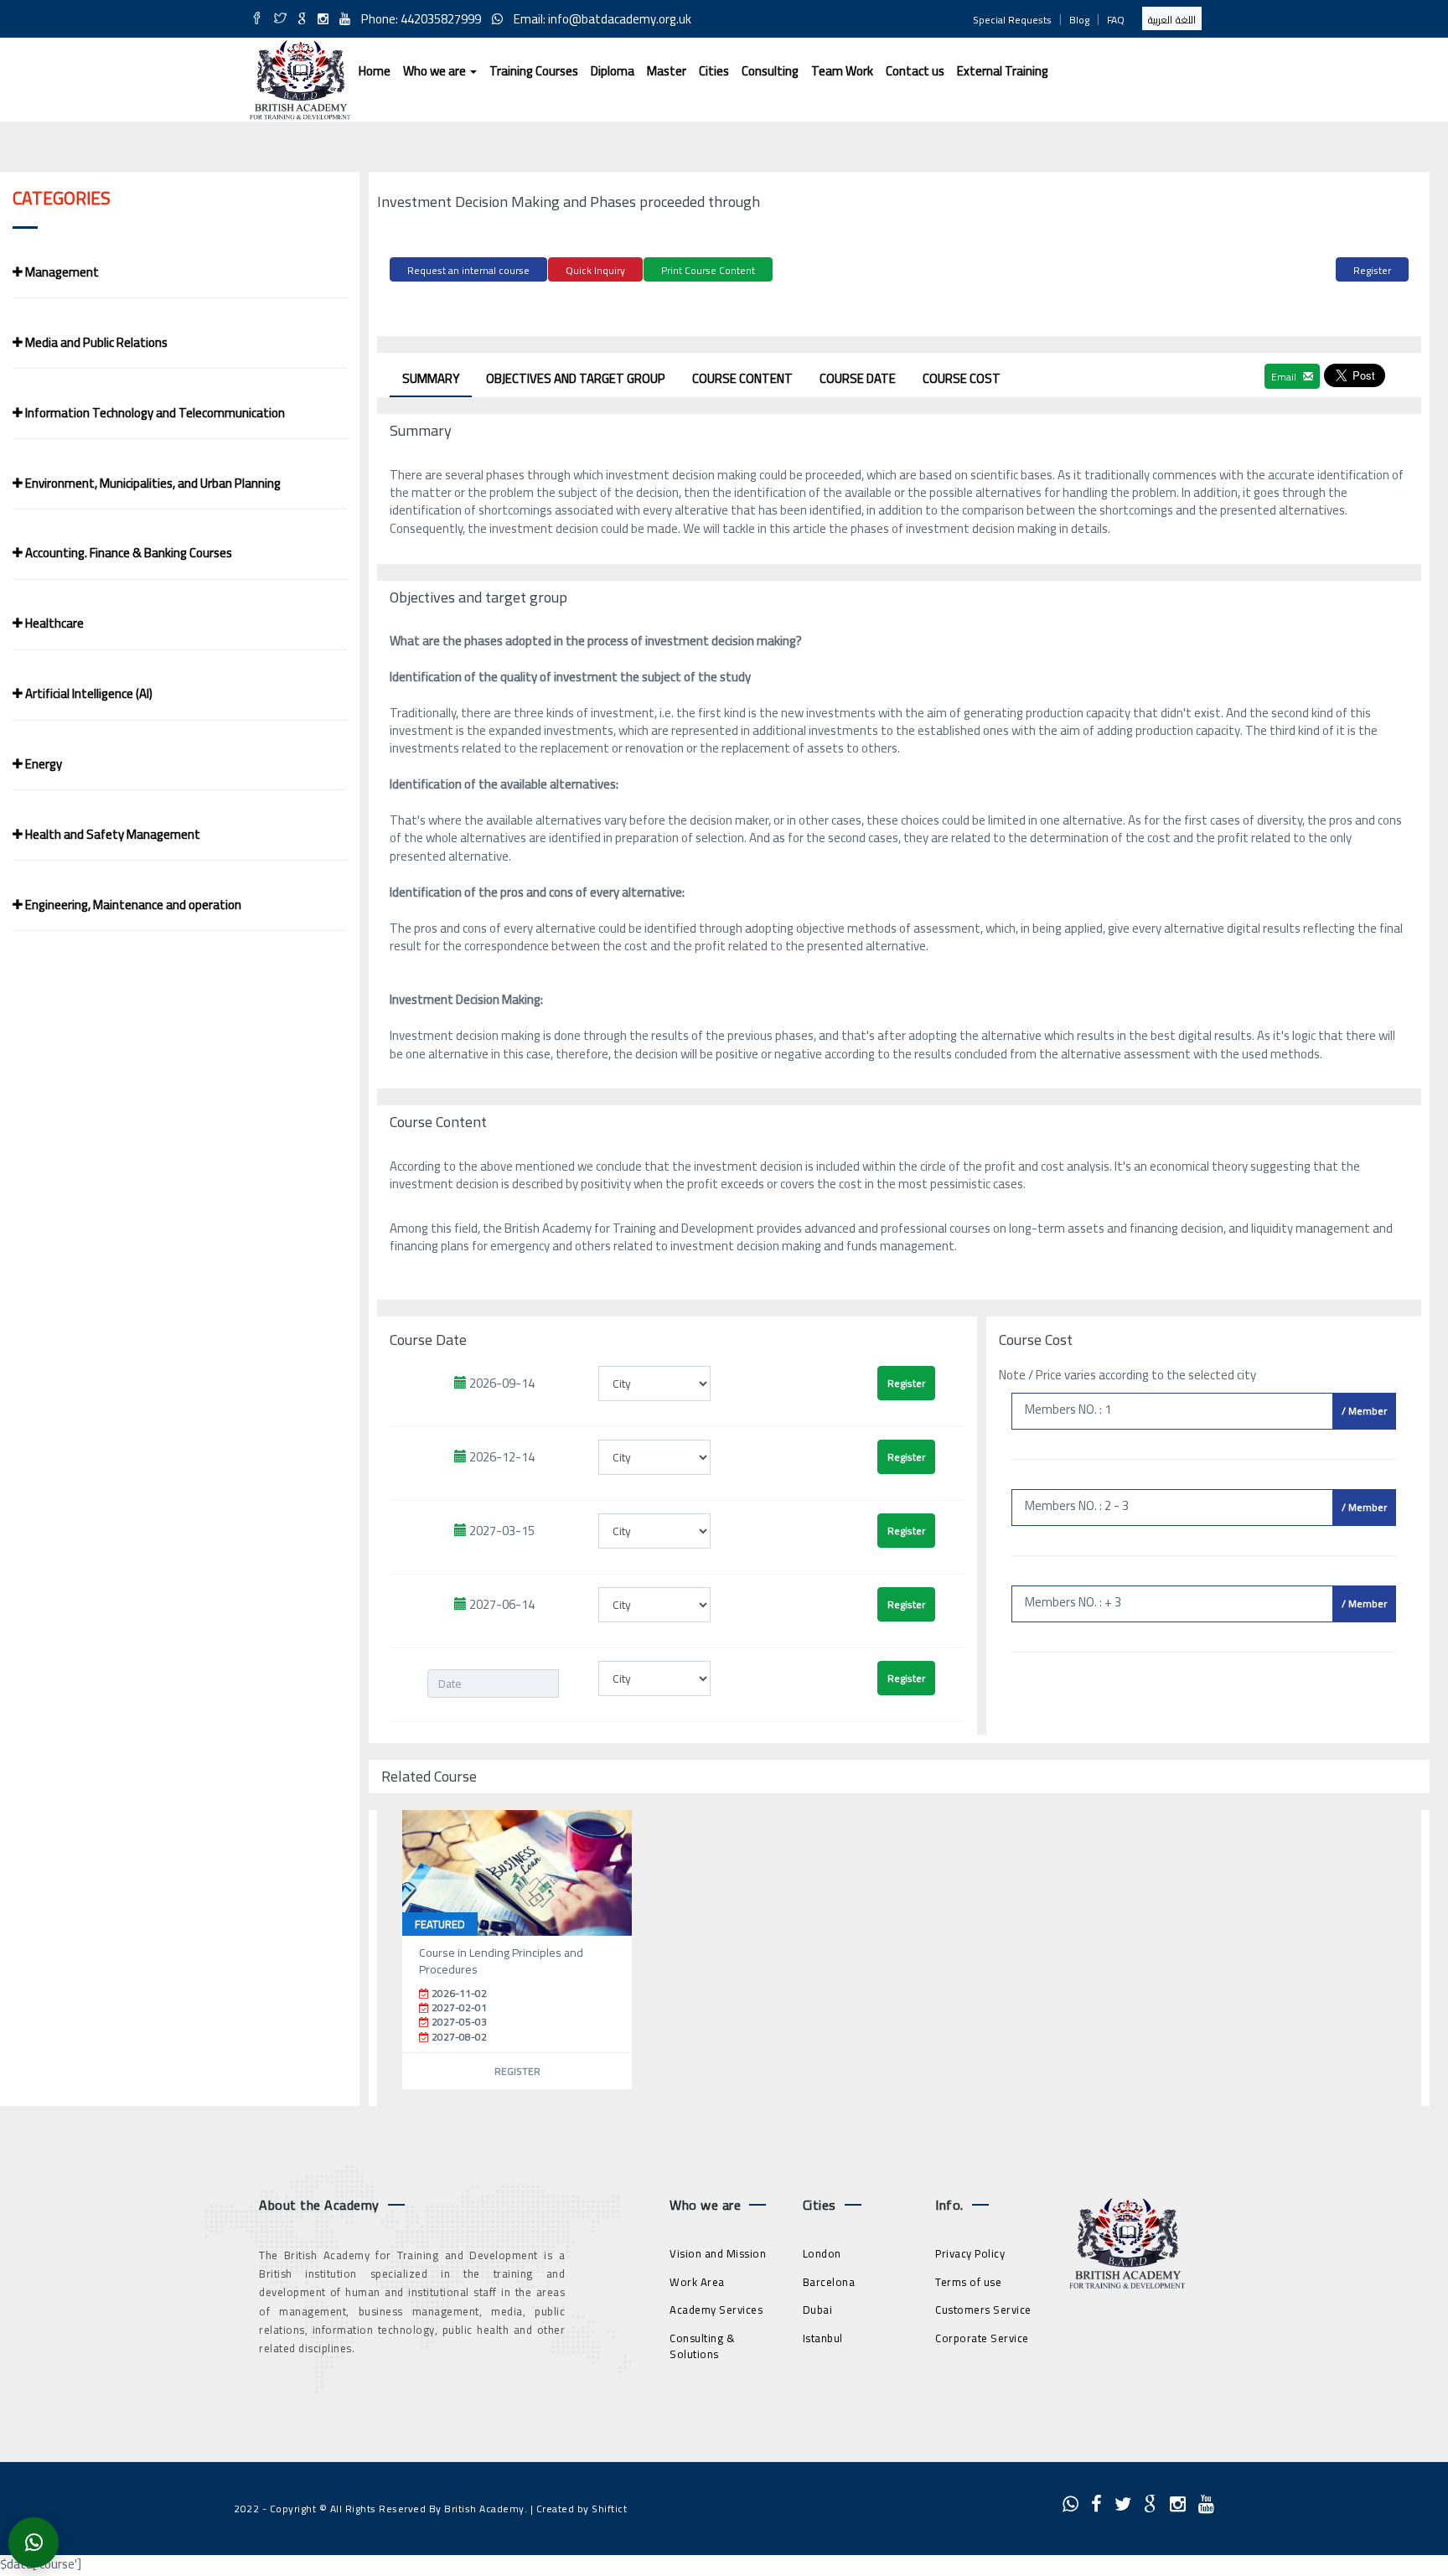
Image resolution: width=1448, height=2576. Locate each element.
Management (61, 272)
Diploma (613, 71)
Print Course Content (708, 270)
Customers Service (983, 2310)
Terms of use (968, 2282)
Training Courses (534, 71)
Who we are (436, 71)
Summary (431, 378)
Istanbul (823, 2338)
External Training (1003, 71)
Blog (1079, 20)
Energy (42, 764)
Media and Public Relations (95, 342)
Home (375, 71)
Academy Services (716, 2310)
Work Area (697, 2282)
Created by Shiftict (582, 2509)
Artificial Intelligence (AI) (88, 693)
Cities (714, 71)
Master (667, 71)
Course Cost (962, 378)
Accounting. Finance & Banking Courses (127, 553)
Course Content (742, 378)
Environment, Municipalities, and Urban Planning (152, 483)
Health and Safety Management (111, 834)
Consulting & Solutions (702, 2346)
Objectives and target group (576, 378)
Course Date (858, 378)
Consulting (770, 71)
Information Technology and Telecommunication (154, 413)
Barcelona (829, 2282)
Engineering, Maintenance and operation (132, 905)
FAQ (1116, 20)
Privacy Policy (970, 2253)
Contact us (915, 71)
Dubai (818, 2310)
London (822, 2253)
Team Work (842, 71)
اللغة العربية (1172, 20)
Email (1285, 377)
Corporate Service (982, 2338)
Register (1372, 270)
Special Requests (1012, 20)
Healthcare (53, 623)
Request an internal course (468, 270)
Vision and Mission (718, 2253)
